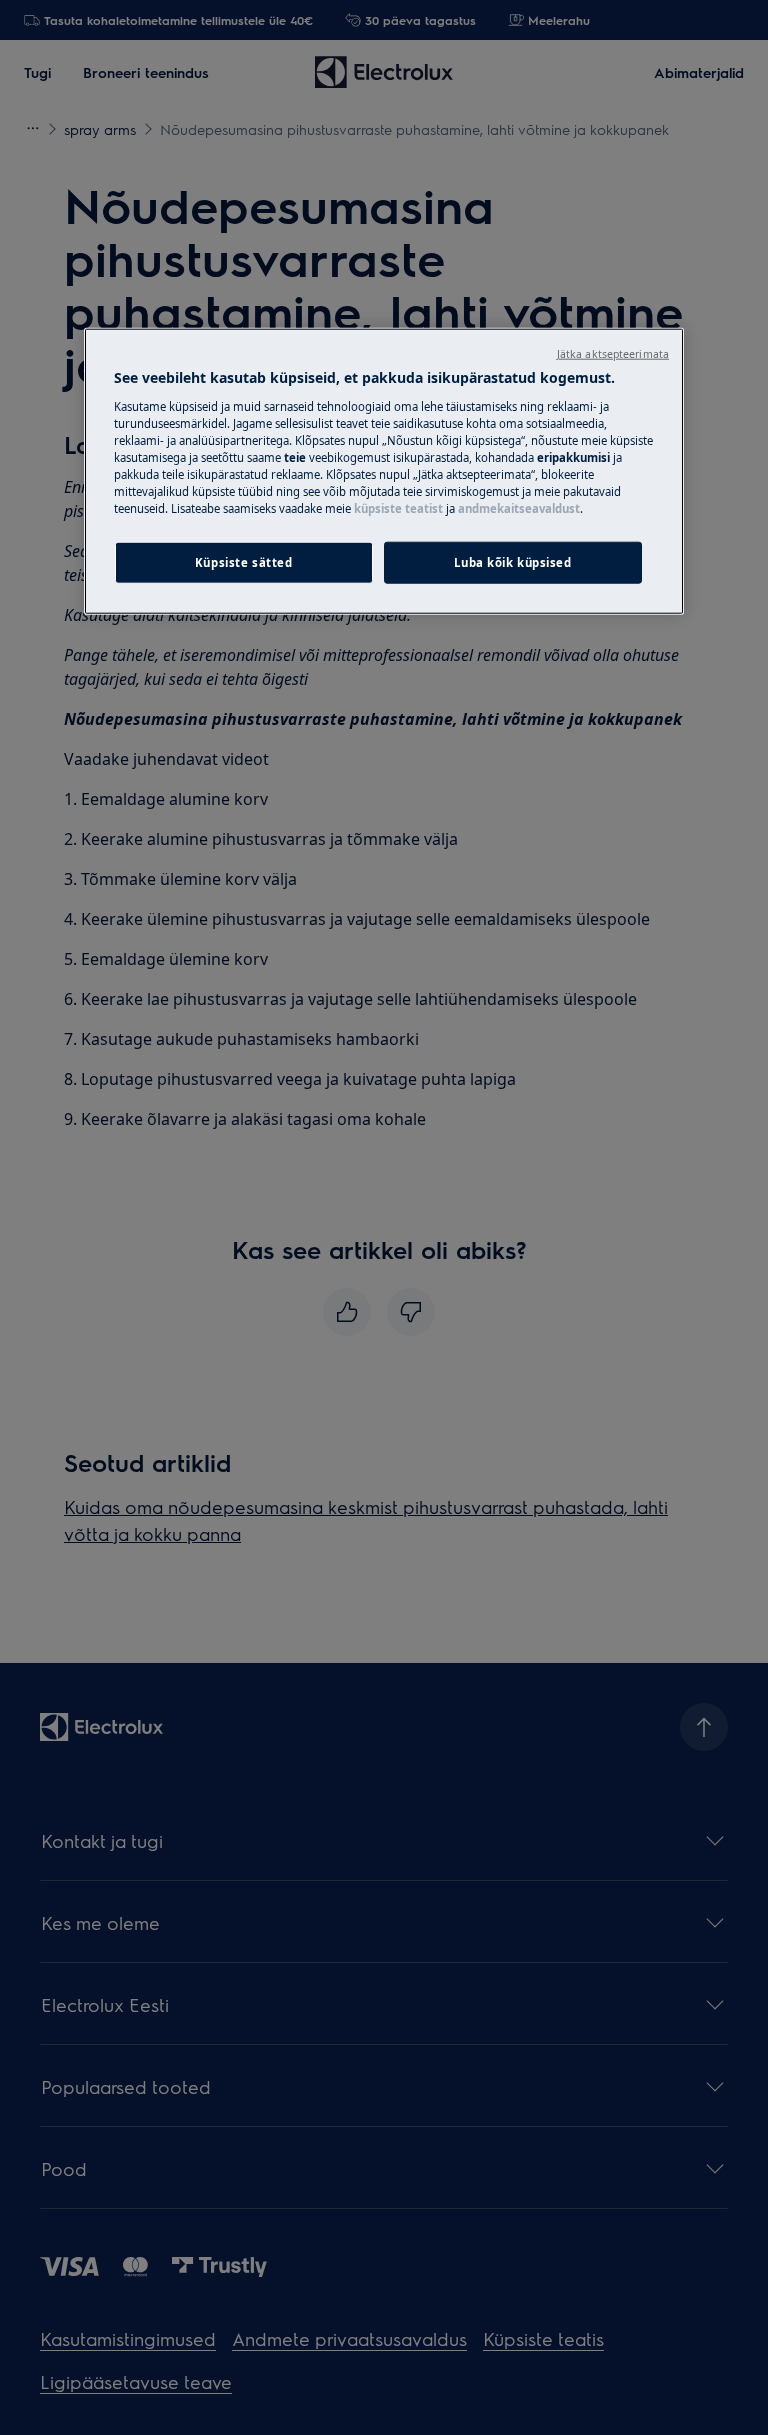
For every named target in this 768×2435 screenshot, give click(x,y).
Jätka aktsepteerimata (613, 354)
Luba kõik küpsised (512, 562)
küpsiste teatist (398, 508)
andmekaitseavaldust (519, 508)
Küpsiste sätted (244, 562)
